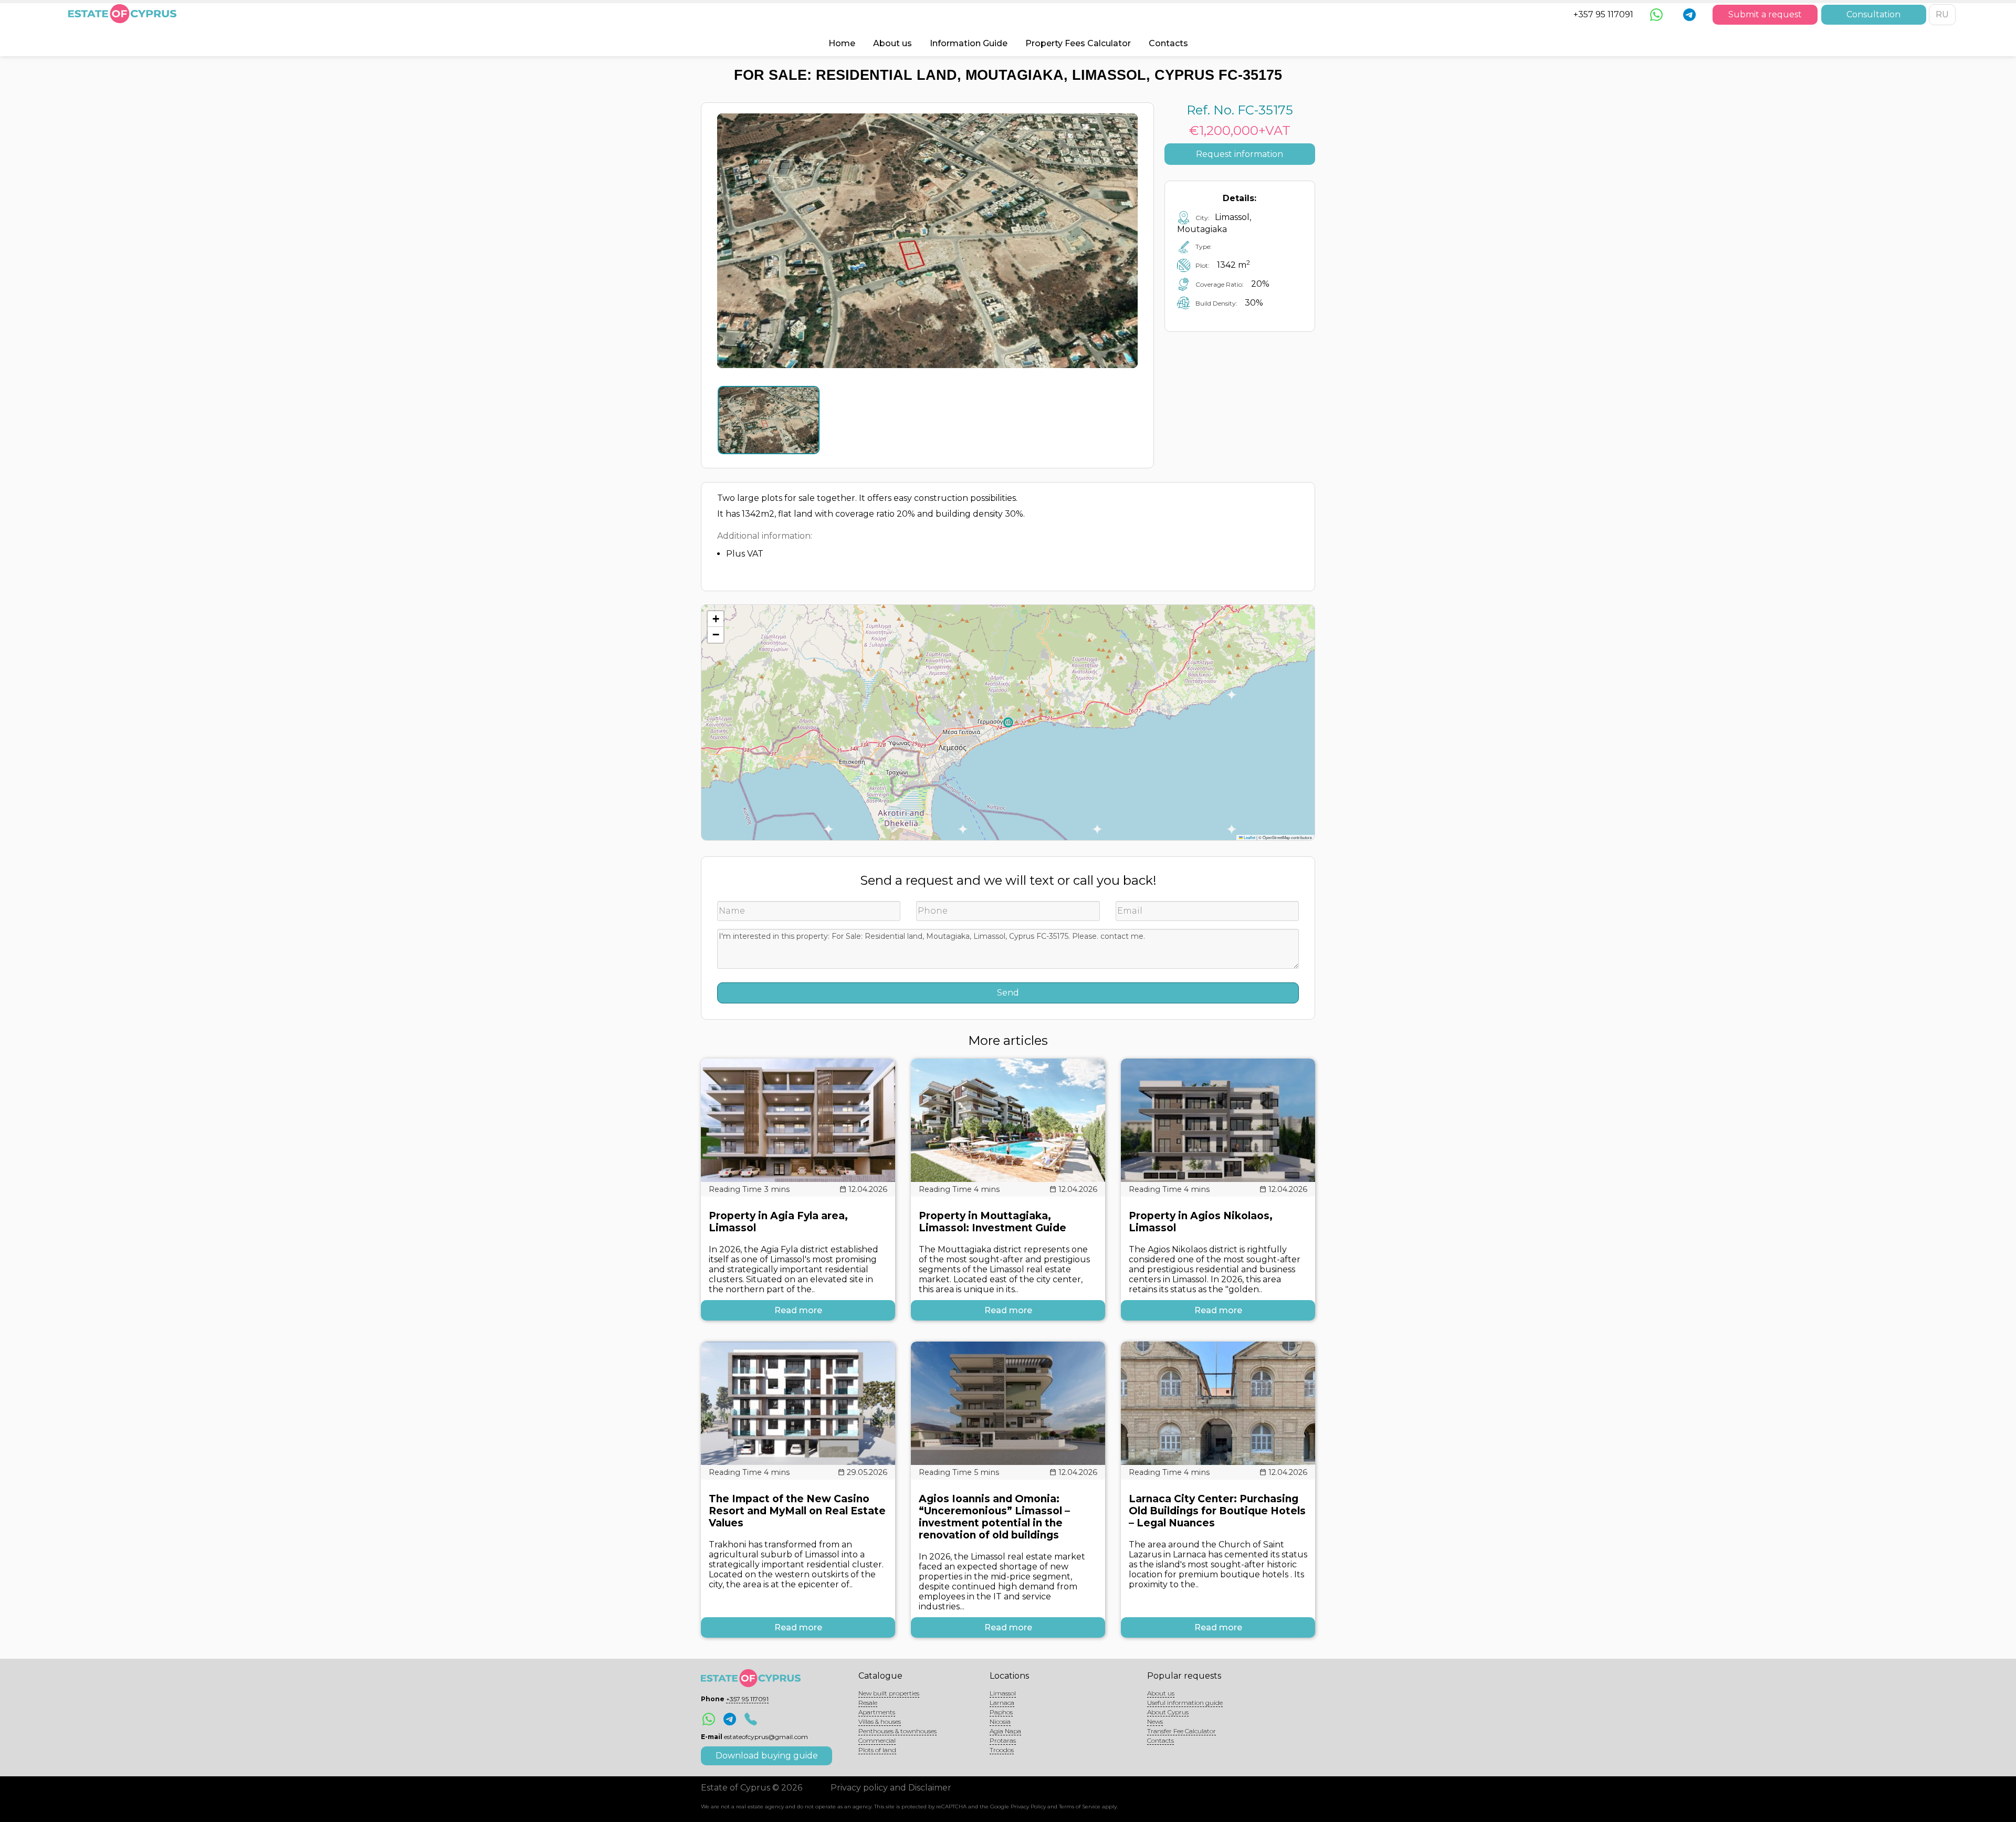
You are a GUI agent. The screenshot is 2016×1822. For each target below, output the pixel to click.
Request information (1240, 154)
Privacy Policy (1028, 1807)
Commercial (877, 1740)
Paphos (1001, 1712)
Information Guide (969, 43)
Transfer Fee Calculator (1182, 1731)
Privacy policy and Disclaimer (891, 1788)
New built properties (889, 1693)
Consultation (1873, 14)
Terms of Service (1080, 1807)
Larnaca (1002, 1703)
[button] (716, 619)
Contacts (1168, 43)
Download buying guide (767, 1756)
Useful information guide (1185, 1703)
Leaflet (1249, 837)
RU (1942, 14)
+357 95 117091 (1603, 14)
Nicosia (1000, 1721)
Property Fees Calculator (1078, 43)
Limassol (1003, 1693)
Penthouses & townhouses (897, 1731)
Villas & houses (880, 1721)
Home (842, 43)
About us (892, 43)
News (1155, 1721)
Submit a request (1765, 14)
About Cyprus (1168, 1712)
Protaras (1003, 1740)
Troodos (1002, 1750)
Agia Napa (1005, 1731)
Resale (868, 1703)
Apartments (877, 1712)
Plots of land (877, 1750)
